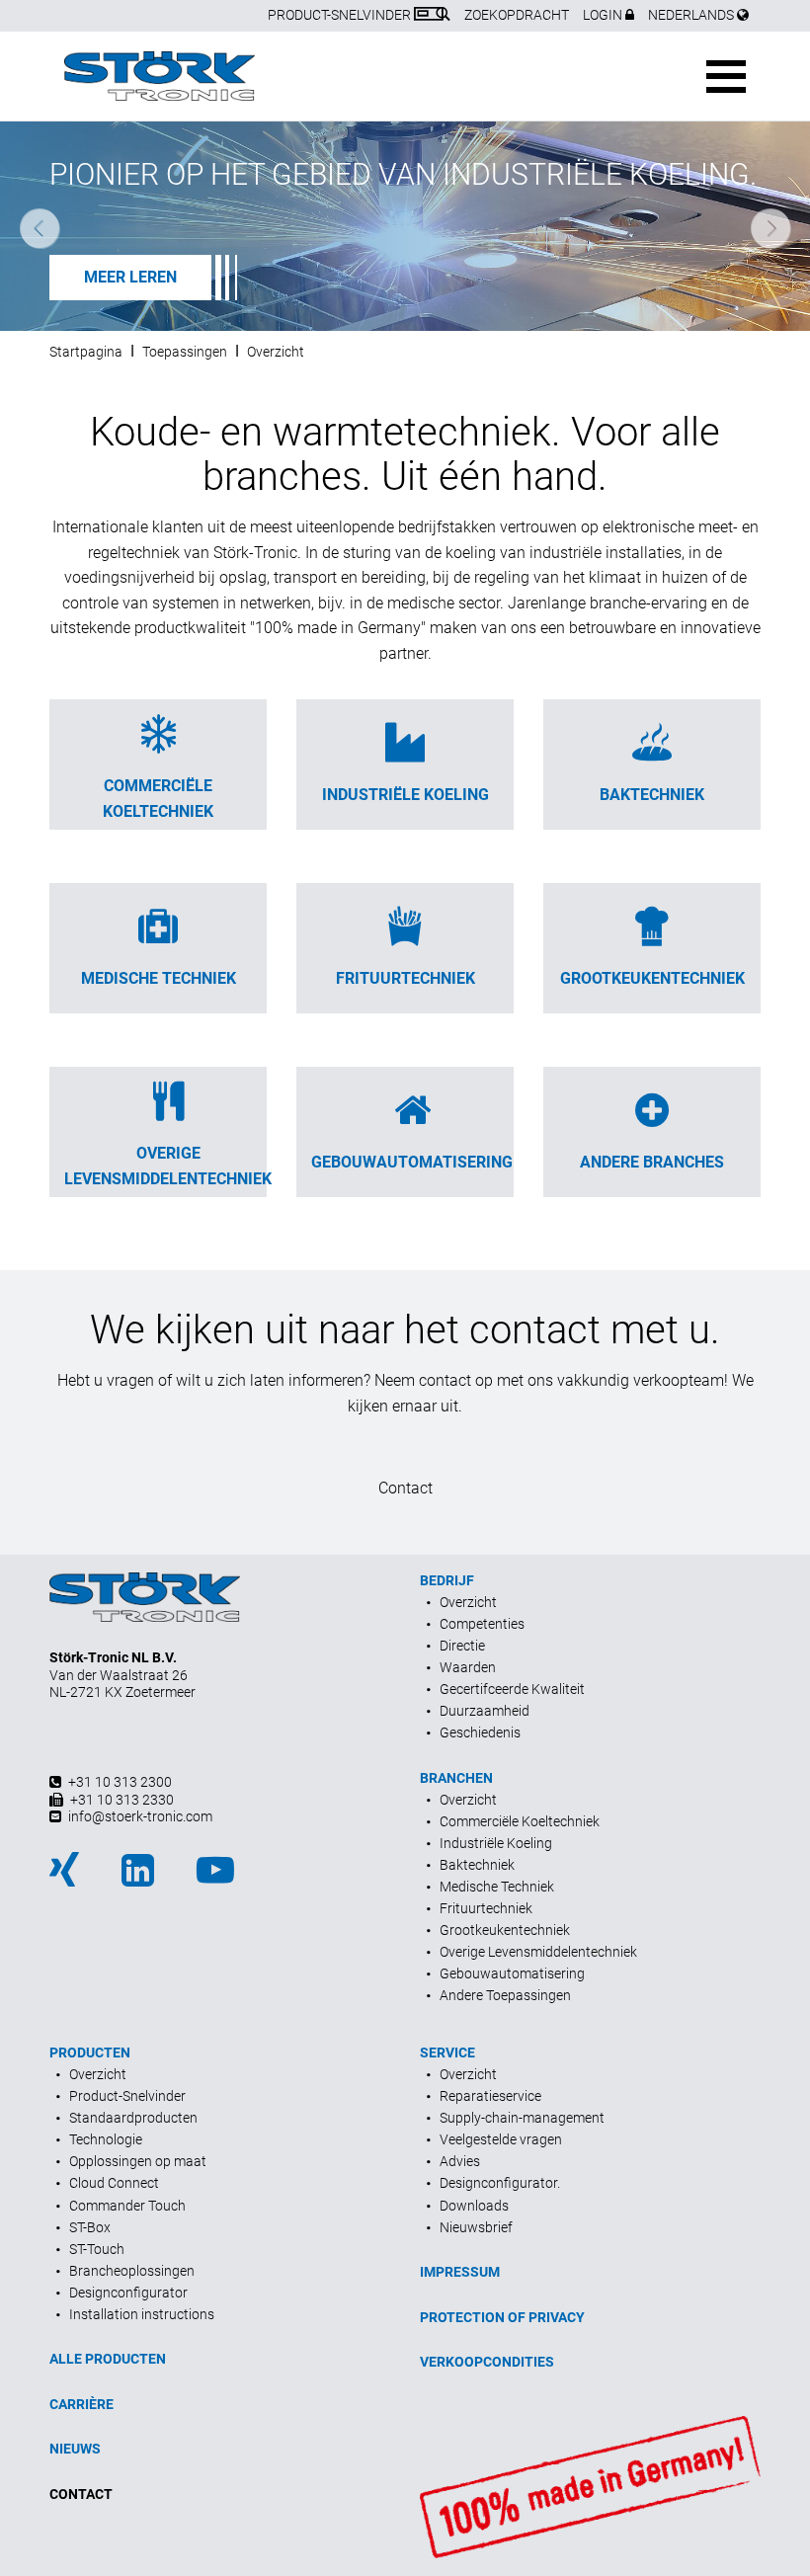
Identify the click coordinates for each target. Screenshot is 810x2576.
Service (447, 2053)
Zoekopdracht (517, 15)
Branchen (456, 1778)
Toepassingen (185, 352)
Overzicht (276, 352)
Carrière (81, 2404)
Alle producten (108, 2359)
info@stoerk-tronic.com (140, 1816)
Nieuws (75, 2449)
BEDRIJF (447, 1580)
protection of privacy (502, 2317)
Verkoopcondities (487, 2362)
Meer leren (130, 277)
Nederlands (692, 15)
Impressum (460, 2272)
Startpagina (86, 352)
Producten (90, 2053)
